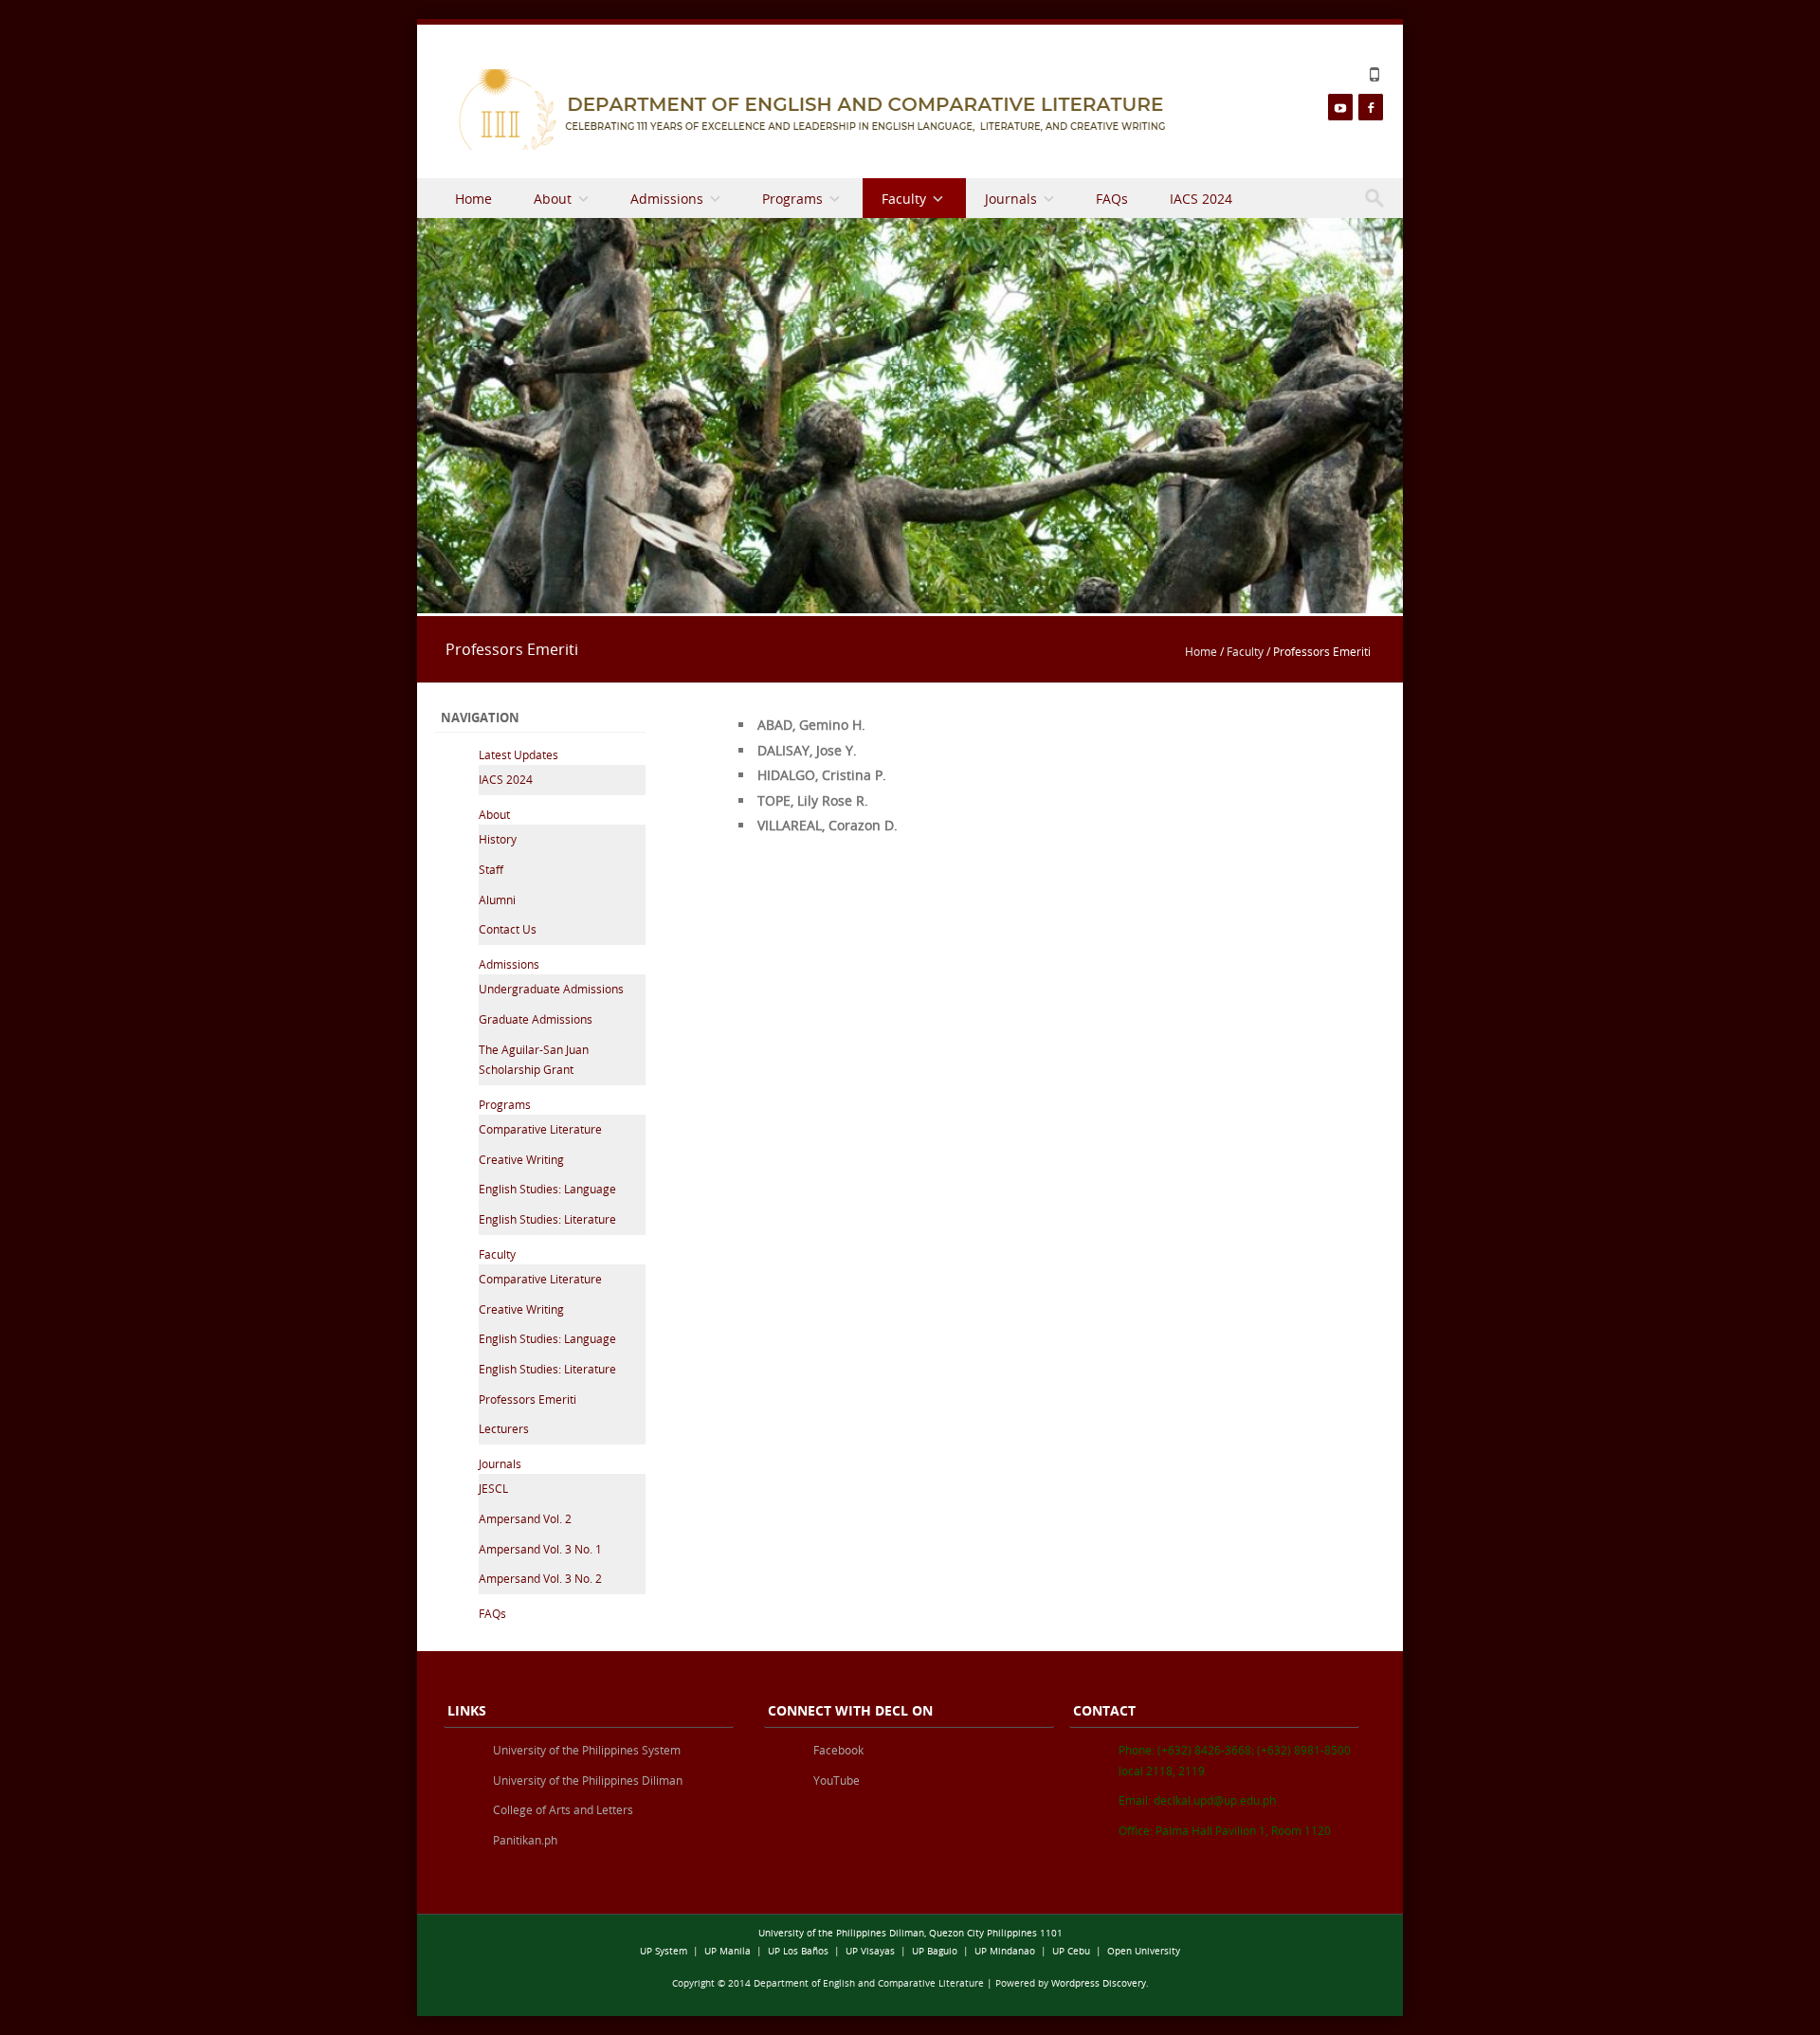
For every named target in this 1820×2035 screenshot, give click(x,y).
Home (473, 199)
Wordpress (1075, 1983)
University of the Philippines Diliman (588, 1780)
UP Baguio (935, 1951)
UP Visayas (870, 1951)
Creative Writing (521, 1159)
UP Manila (728, 1951)
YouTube (837, 1780)
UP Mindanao (1005, 1951)
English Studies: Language (547, 1189)
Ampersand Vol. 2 (525, 1518)
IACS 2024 (1201, 199)
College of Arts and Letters (563, 1809)
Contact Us (508, 929)
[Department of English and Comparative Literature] (808, 109)
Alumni (497, 899)
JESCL (493, 1488)
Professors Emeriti (528, 1399)
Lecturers (504, 1428)
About (553, 199)
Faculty (904, 199)
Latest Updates (519, 754)
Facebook (838, 1750)
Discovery (1124, 1983)
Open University (1144, 1951)
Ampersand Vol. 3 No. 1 (540, 1549)
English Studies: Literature (547, 1219)
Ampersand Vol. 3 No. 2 (540, 1578)
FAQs (1112, 199)
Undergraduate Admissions (551, 989)
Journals (1011, 199)
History (498, 839)
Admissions (667, 199)
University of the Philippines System (587, 1750)
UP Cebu (1071, 1951)
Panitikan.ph (525, 1840)
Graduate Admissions (536, 1019)
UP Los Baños (798, 1951)
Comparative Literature (540, 1129)
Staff (491, 869)
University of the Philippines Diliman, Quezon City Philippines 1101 (910, 1933)
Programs (792, 199)
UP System (664, 1951)
